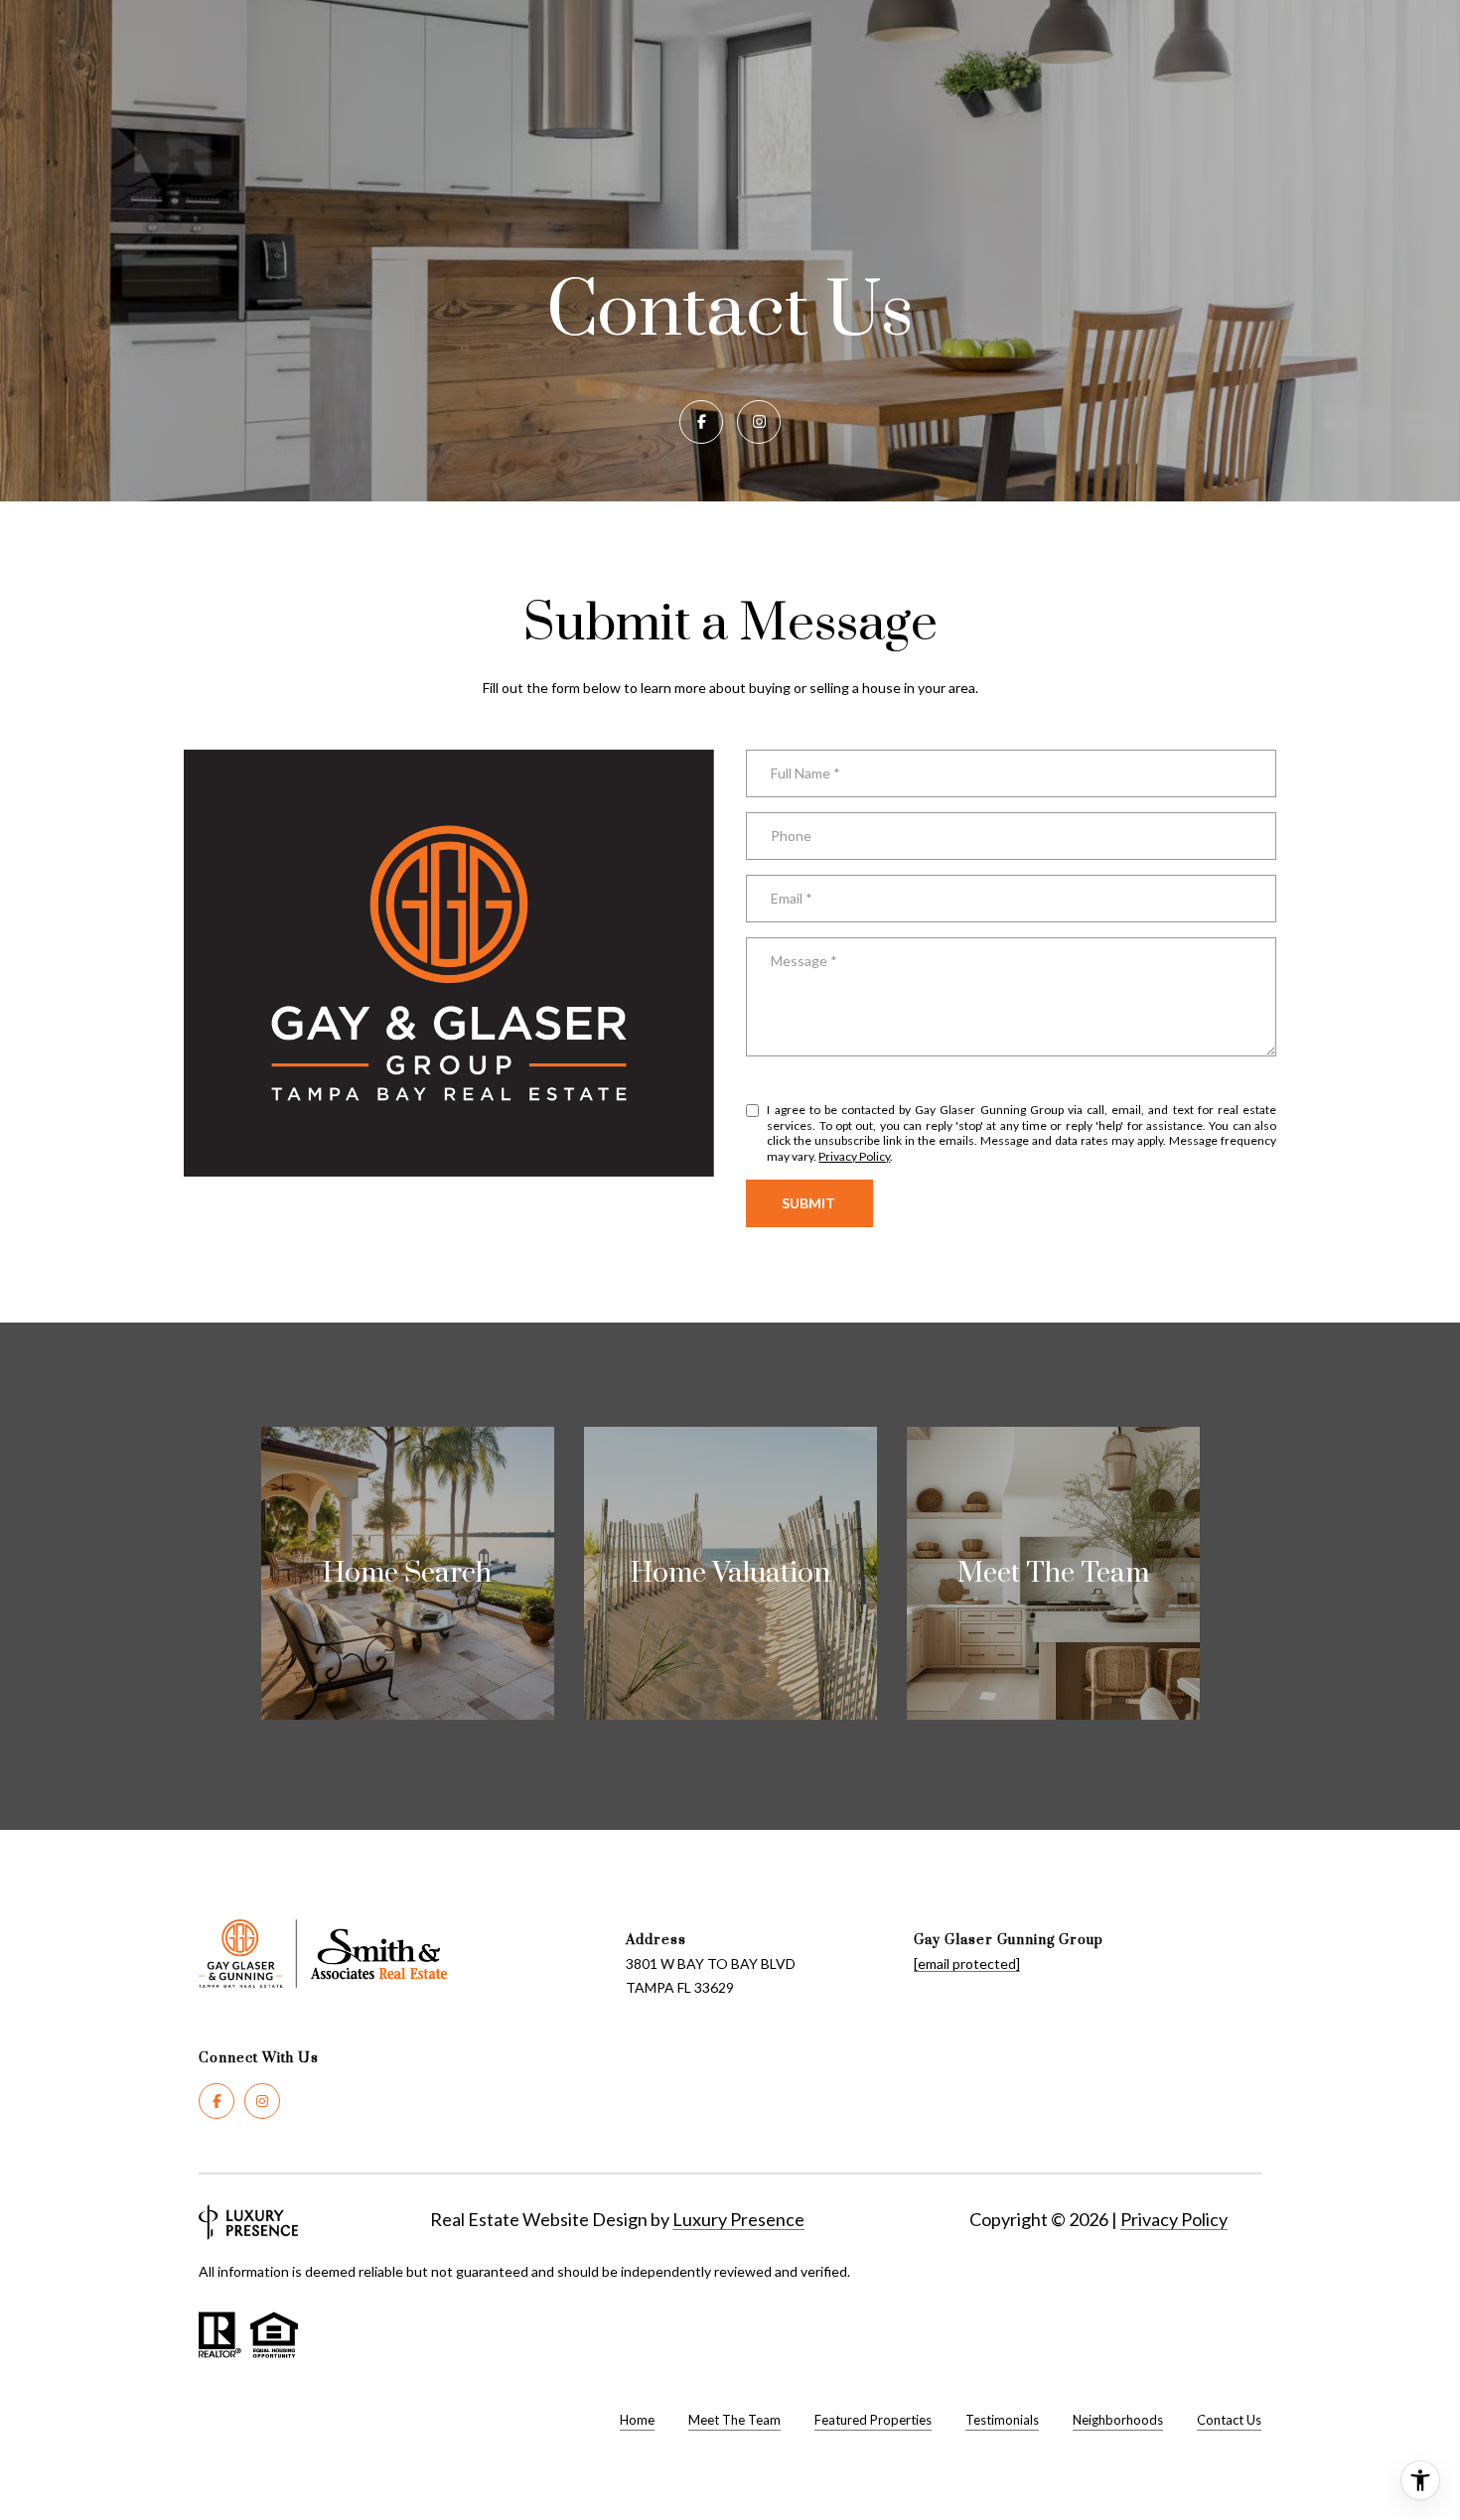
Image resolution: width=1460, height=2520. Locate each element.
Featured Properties (873, 2420)
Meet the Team (1053, 1573)
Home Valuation (730, 1573)
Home (637, 2420)
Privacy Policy (854, 1156)
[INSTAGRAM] (759, 422)
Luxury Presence (738, 2219)
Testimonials (1002, 2420)
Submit (810, 1203)
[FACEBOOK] (701, 422)
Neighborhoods (1118, 2420)
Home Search (407, 1573)
